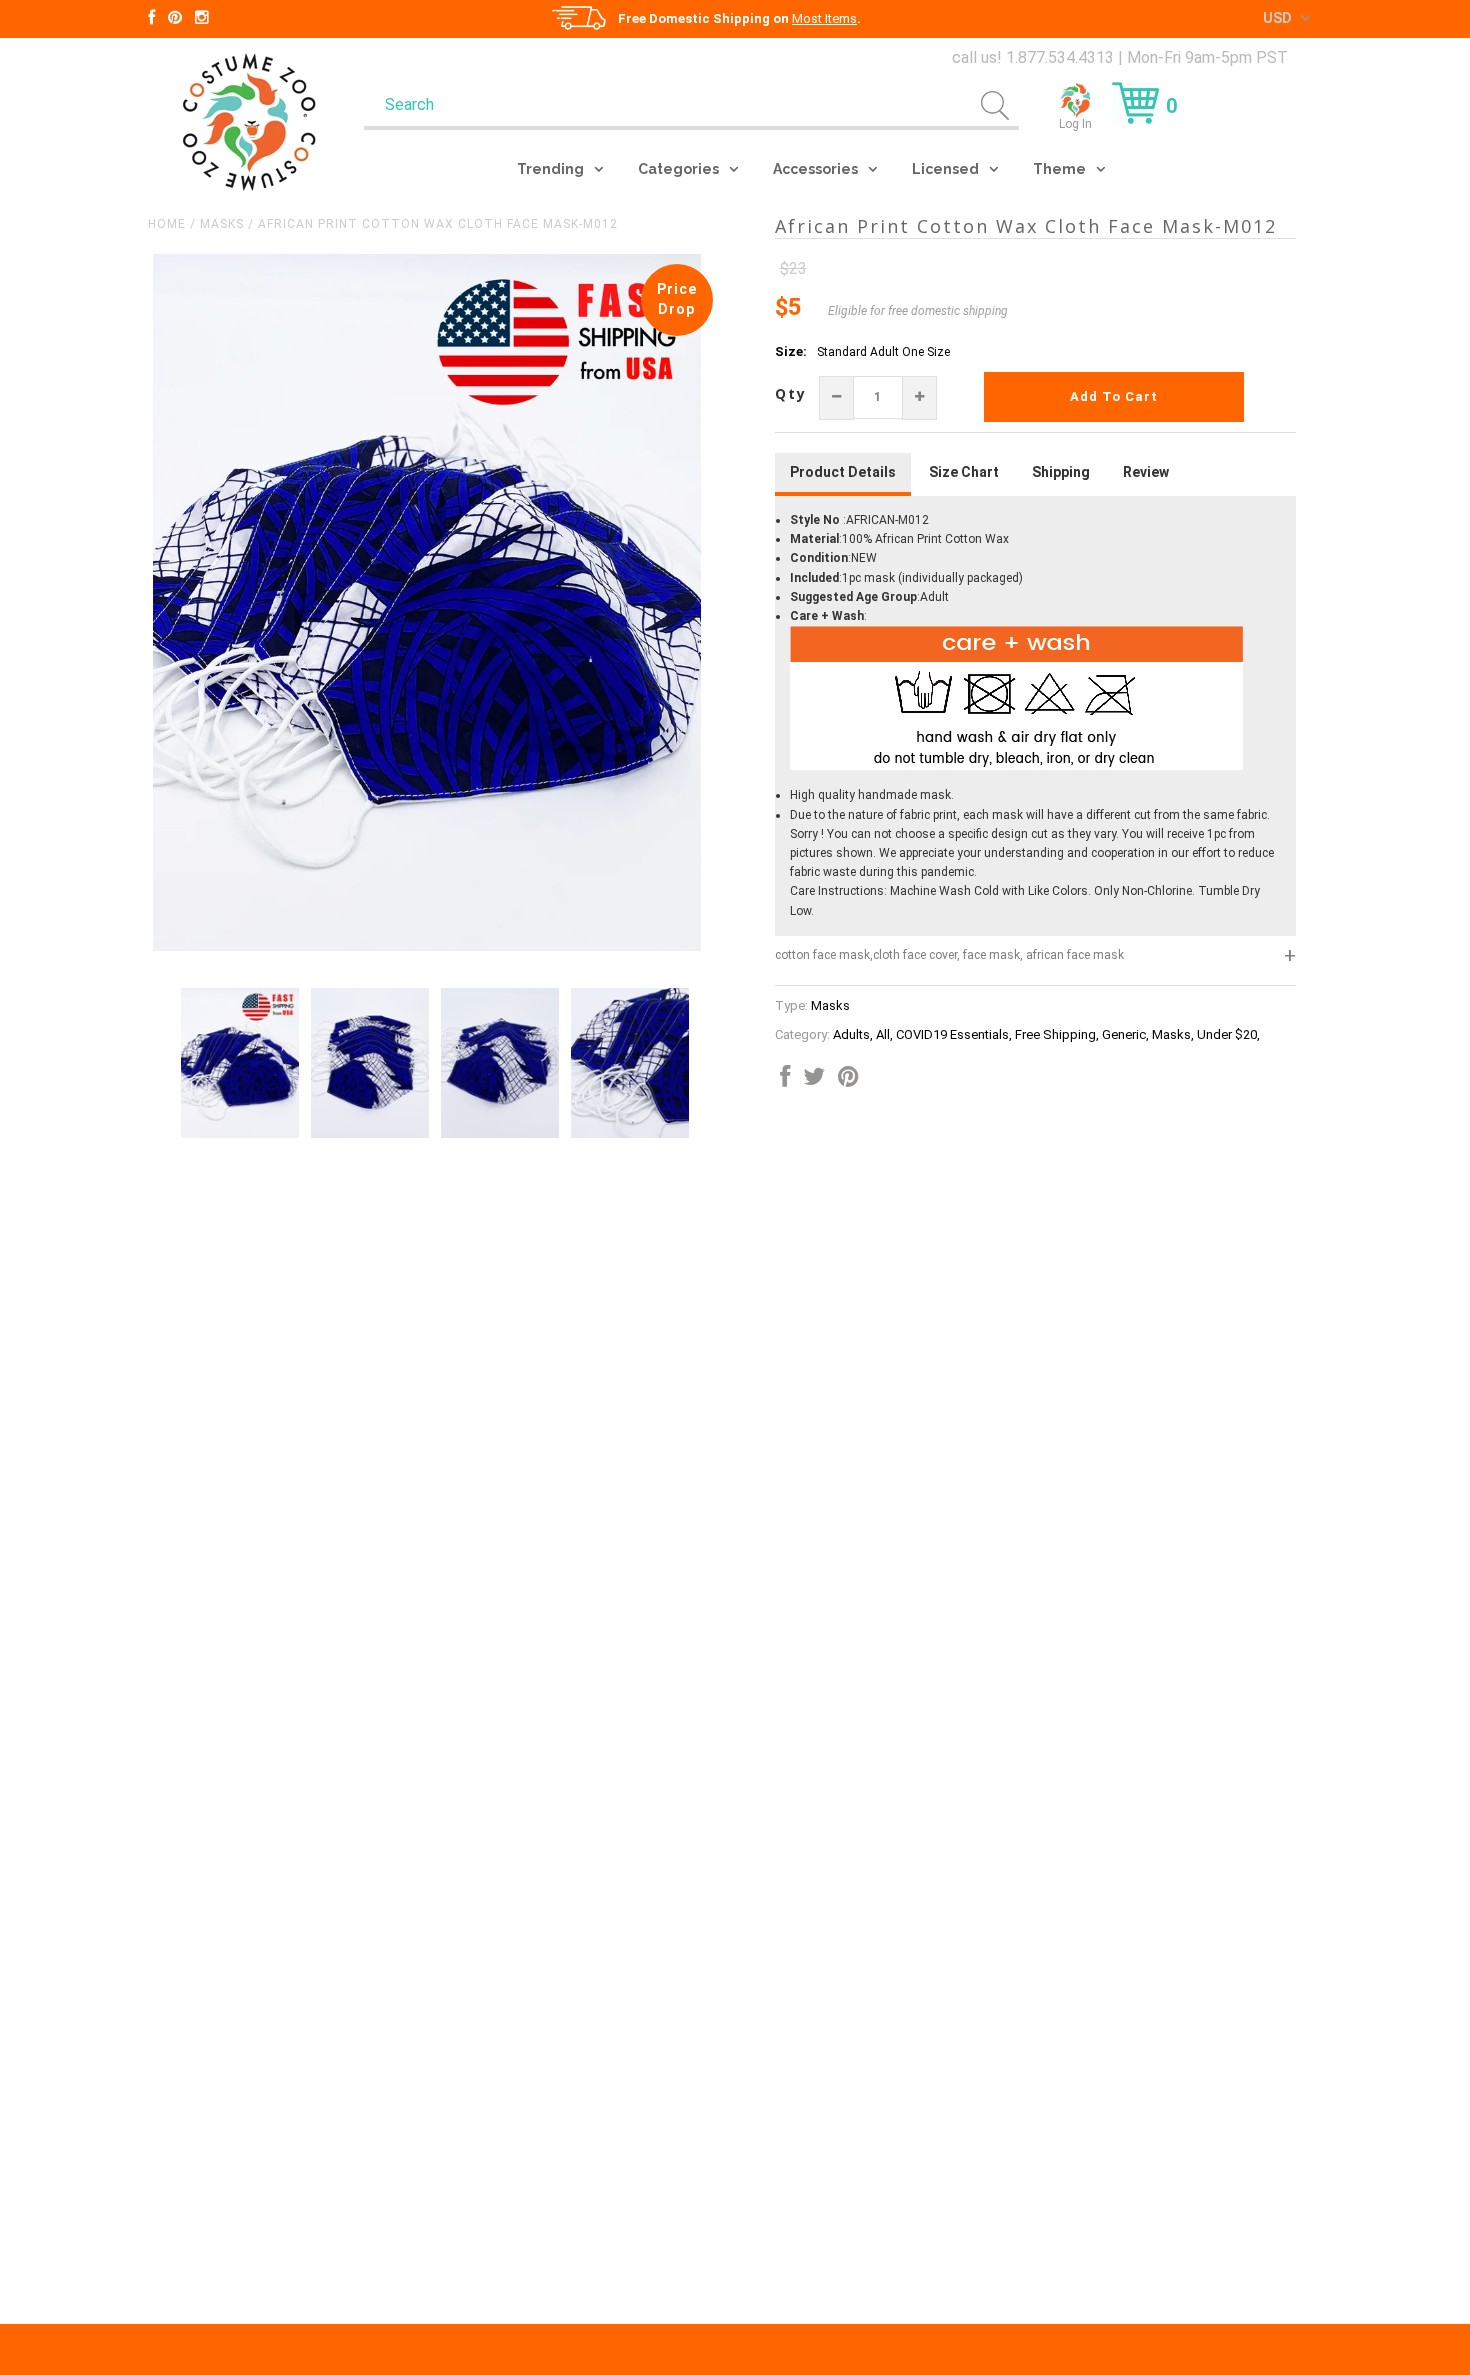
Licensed (945, 169)
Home (167, 224)
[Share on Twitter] (814, 1081)
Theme (1059, 169)
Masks (222, 224)
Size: (791, 351)
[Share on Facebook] (785, 1081)
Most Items (824, 18)
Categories (678, 169)
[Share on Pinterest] (848, 1081)
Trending (550, 169)
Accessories (815, 169)
